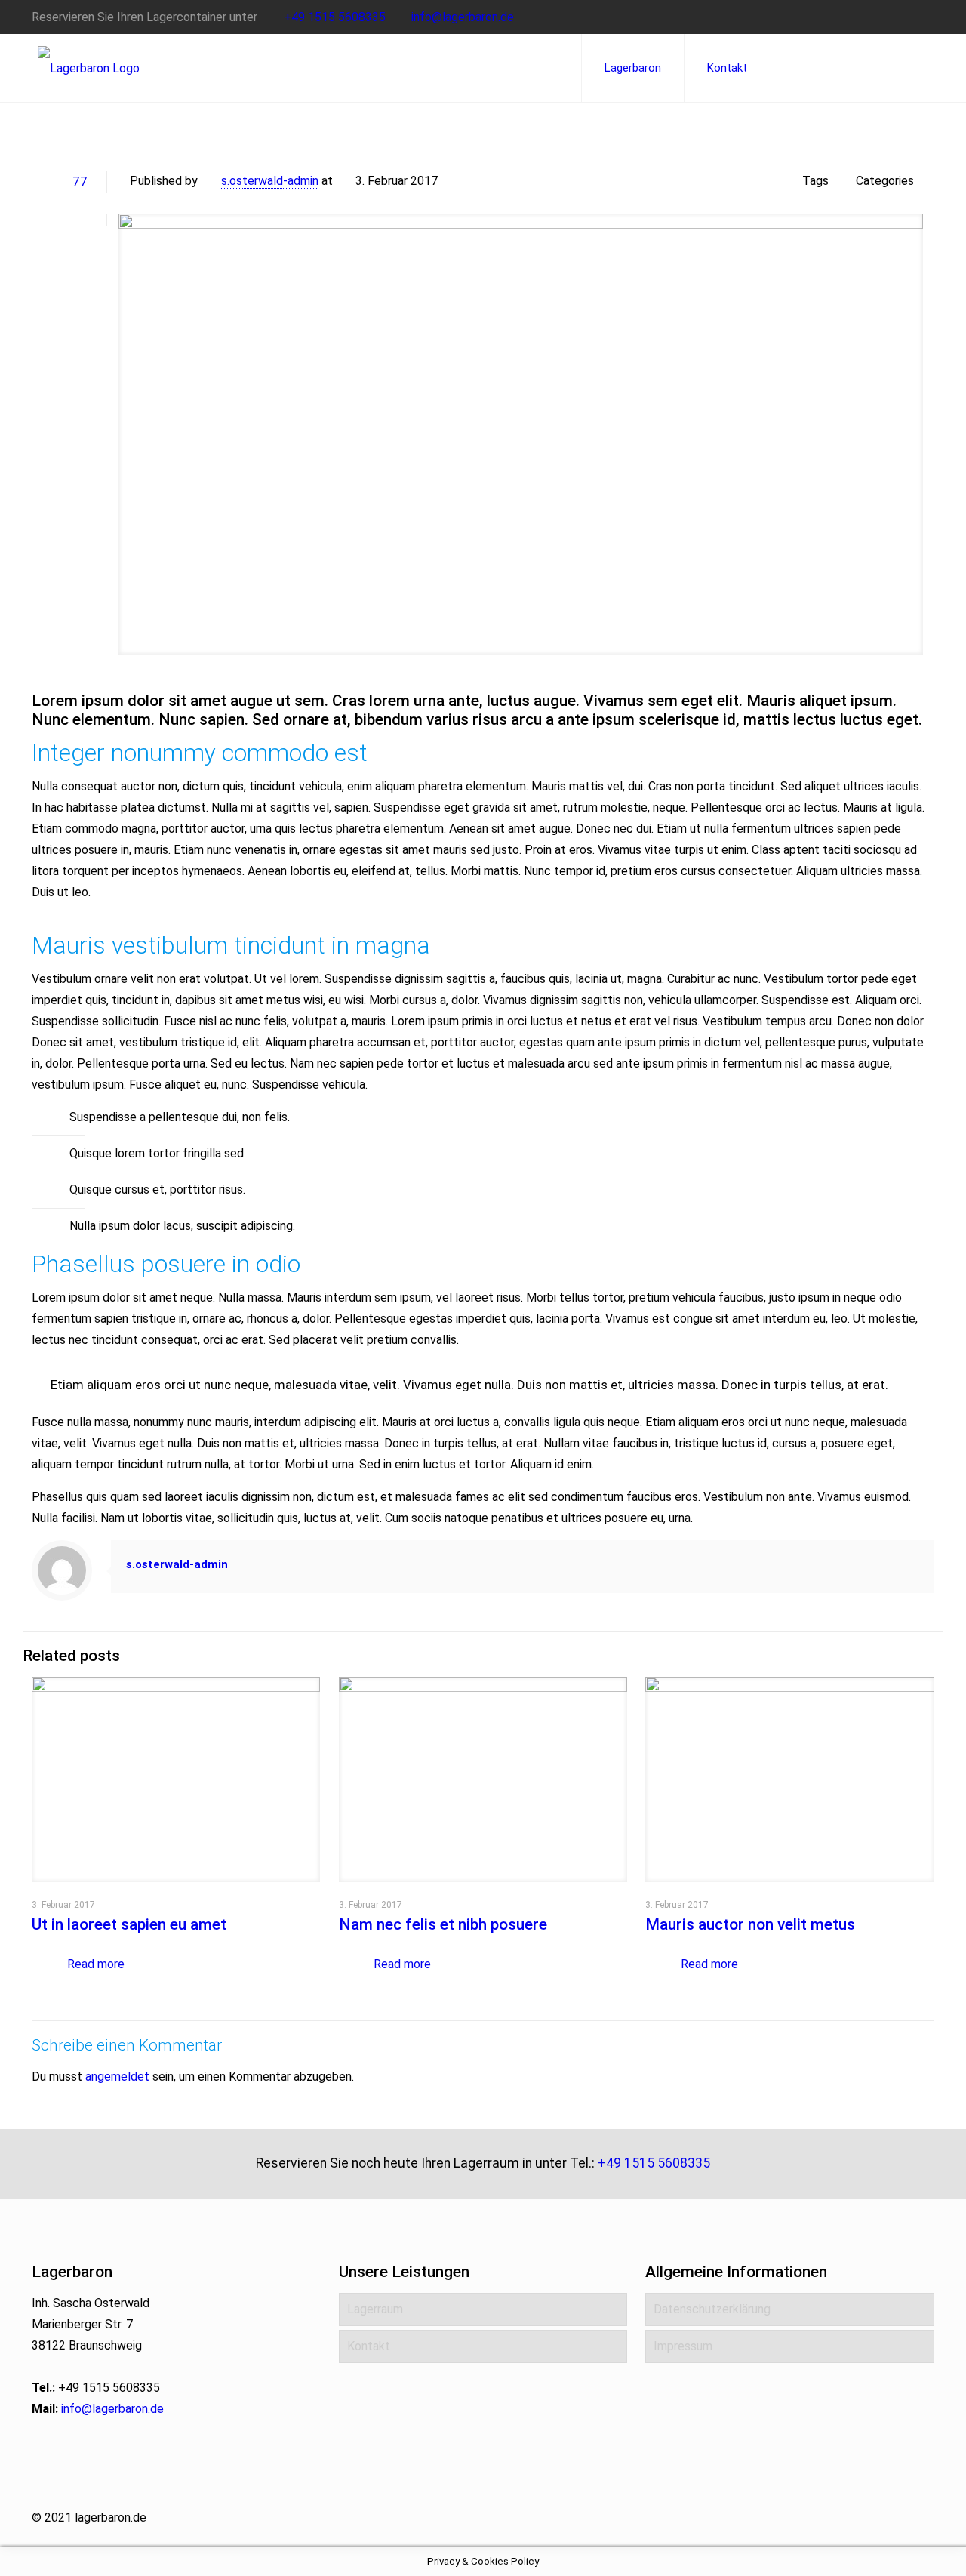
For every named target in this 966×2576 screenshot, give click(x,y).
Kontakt (369, 2346)
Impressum (683, 2346)
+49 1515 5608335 (335, 17)
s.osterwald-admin (270, 181)
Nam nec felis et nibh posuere (443, 1924)
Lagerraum (375, 2309)
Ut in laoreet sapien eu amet (129, 1924)
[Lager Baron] (89, 68)
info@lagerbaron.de (463, 17)
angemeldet (117, 2077)
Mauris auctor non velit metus (750, 1924)
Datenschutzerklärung (712, 2309)
